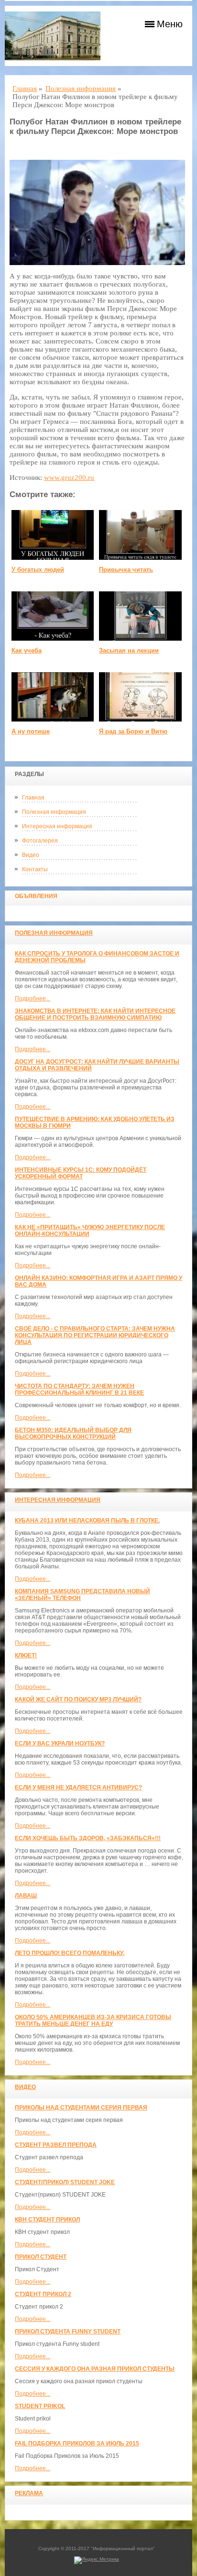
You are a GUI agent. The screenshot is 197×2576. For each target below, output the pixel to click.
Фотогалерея (40, 841)
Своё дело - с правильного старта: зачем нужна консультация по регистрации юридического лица (95, 1335)
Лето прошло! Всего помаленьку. (70, 1953)
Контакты (35, 869)
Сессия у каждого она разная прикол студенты (95, 2369)
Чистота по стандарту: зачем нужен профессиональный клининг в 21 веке (79, 1389)
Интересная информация (57, 826)
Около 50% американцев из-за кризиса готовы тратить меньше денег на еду (93, 2021)
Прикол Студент (41, 2257)
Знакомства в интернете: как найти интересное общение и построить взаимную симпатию (95, 1014)
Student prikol (40, 2406)
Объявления (36, 896)
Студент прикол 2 (43, 2294)
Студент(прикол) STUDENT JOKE (65, 2182)
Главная (33, 798)
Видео (31, 855)
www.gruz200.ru (69, 477)
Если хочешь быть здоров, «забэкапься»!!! (88, 1838)
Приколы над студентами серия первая (81, 2108)
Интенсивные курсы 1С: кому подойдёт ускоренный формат (81, 1173)
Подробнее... (33, 999)
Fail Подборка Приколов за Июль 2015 (77, 2443)
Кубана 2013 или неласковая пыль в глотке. (87, 1521)
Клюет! (26, 1655)
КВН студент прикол (47, 2220)
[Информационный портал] (53, 36)
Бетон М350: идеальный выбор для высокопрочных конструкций (73, 1433)
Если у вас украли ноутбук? (60, 1743)
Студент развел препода (56, 2145)
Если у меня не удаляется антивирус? (78, 1788)
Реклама (29, 2493)
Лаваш (26, 1896)
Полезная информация (54, 812)
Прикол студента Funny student (68, 2332)
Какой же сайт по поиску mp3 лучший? (78, 1699)
